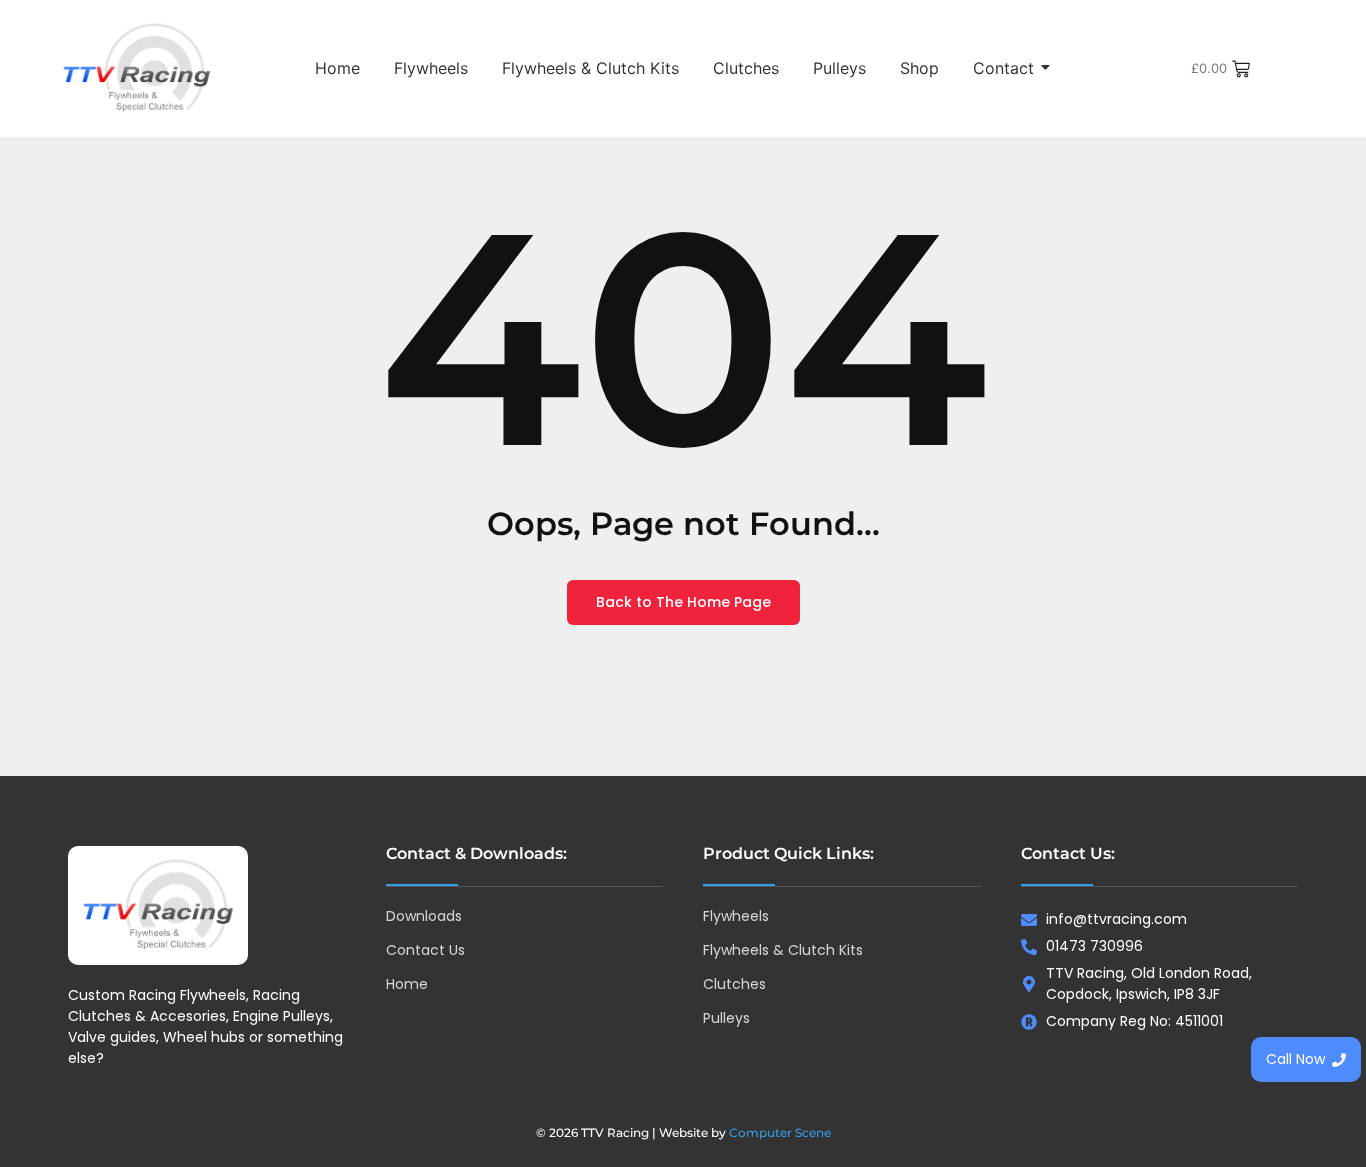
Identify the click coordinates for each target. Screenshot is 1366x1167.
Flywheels (431, 68)
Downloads (424, 916)
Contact (1003, 68)
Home (337, 68)
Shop (919, 68)
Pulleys (839, 68)
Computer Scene (780, 1132)
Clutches (746, 68)
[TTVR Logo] (158, 905)
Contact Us (425, 950)
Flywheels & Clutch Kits (590, 68)
